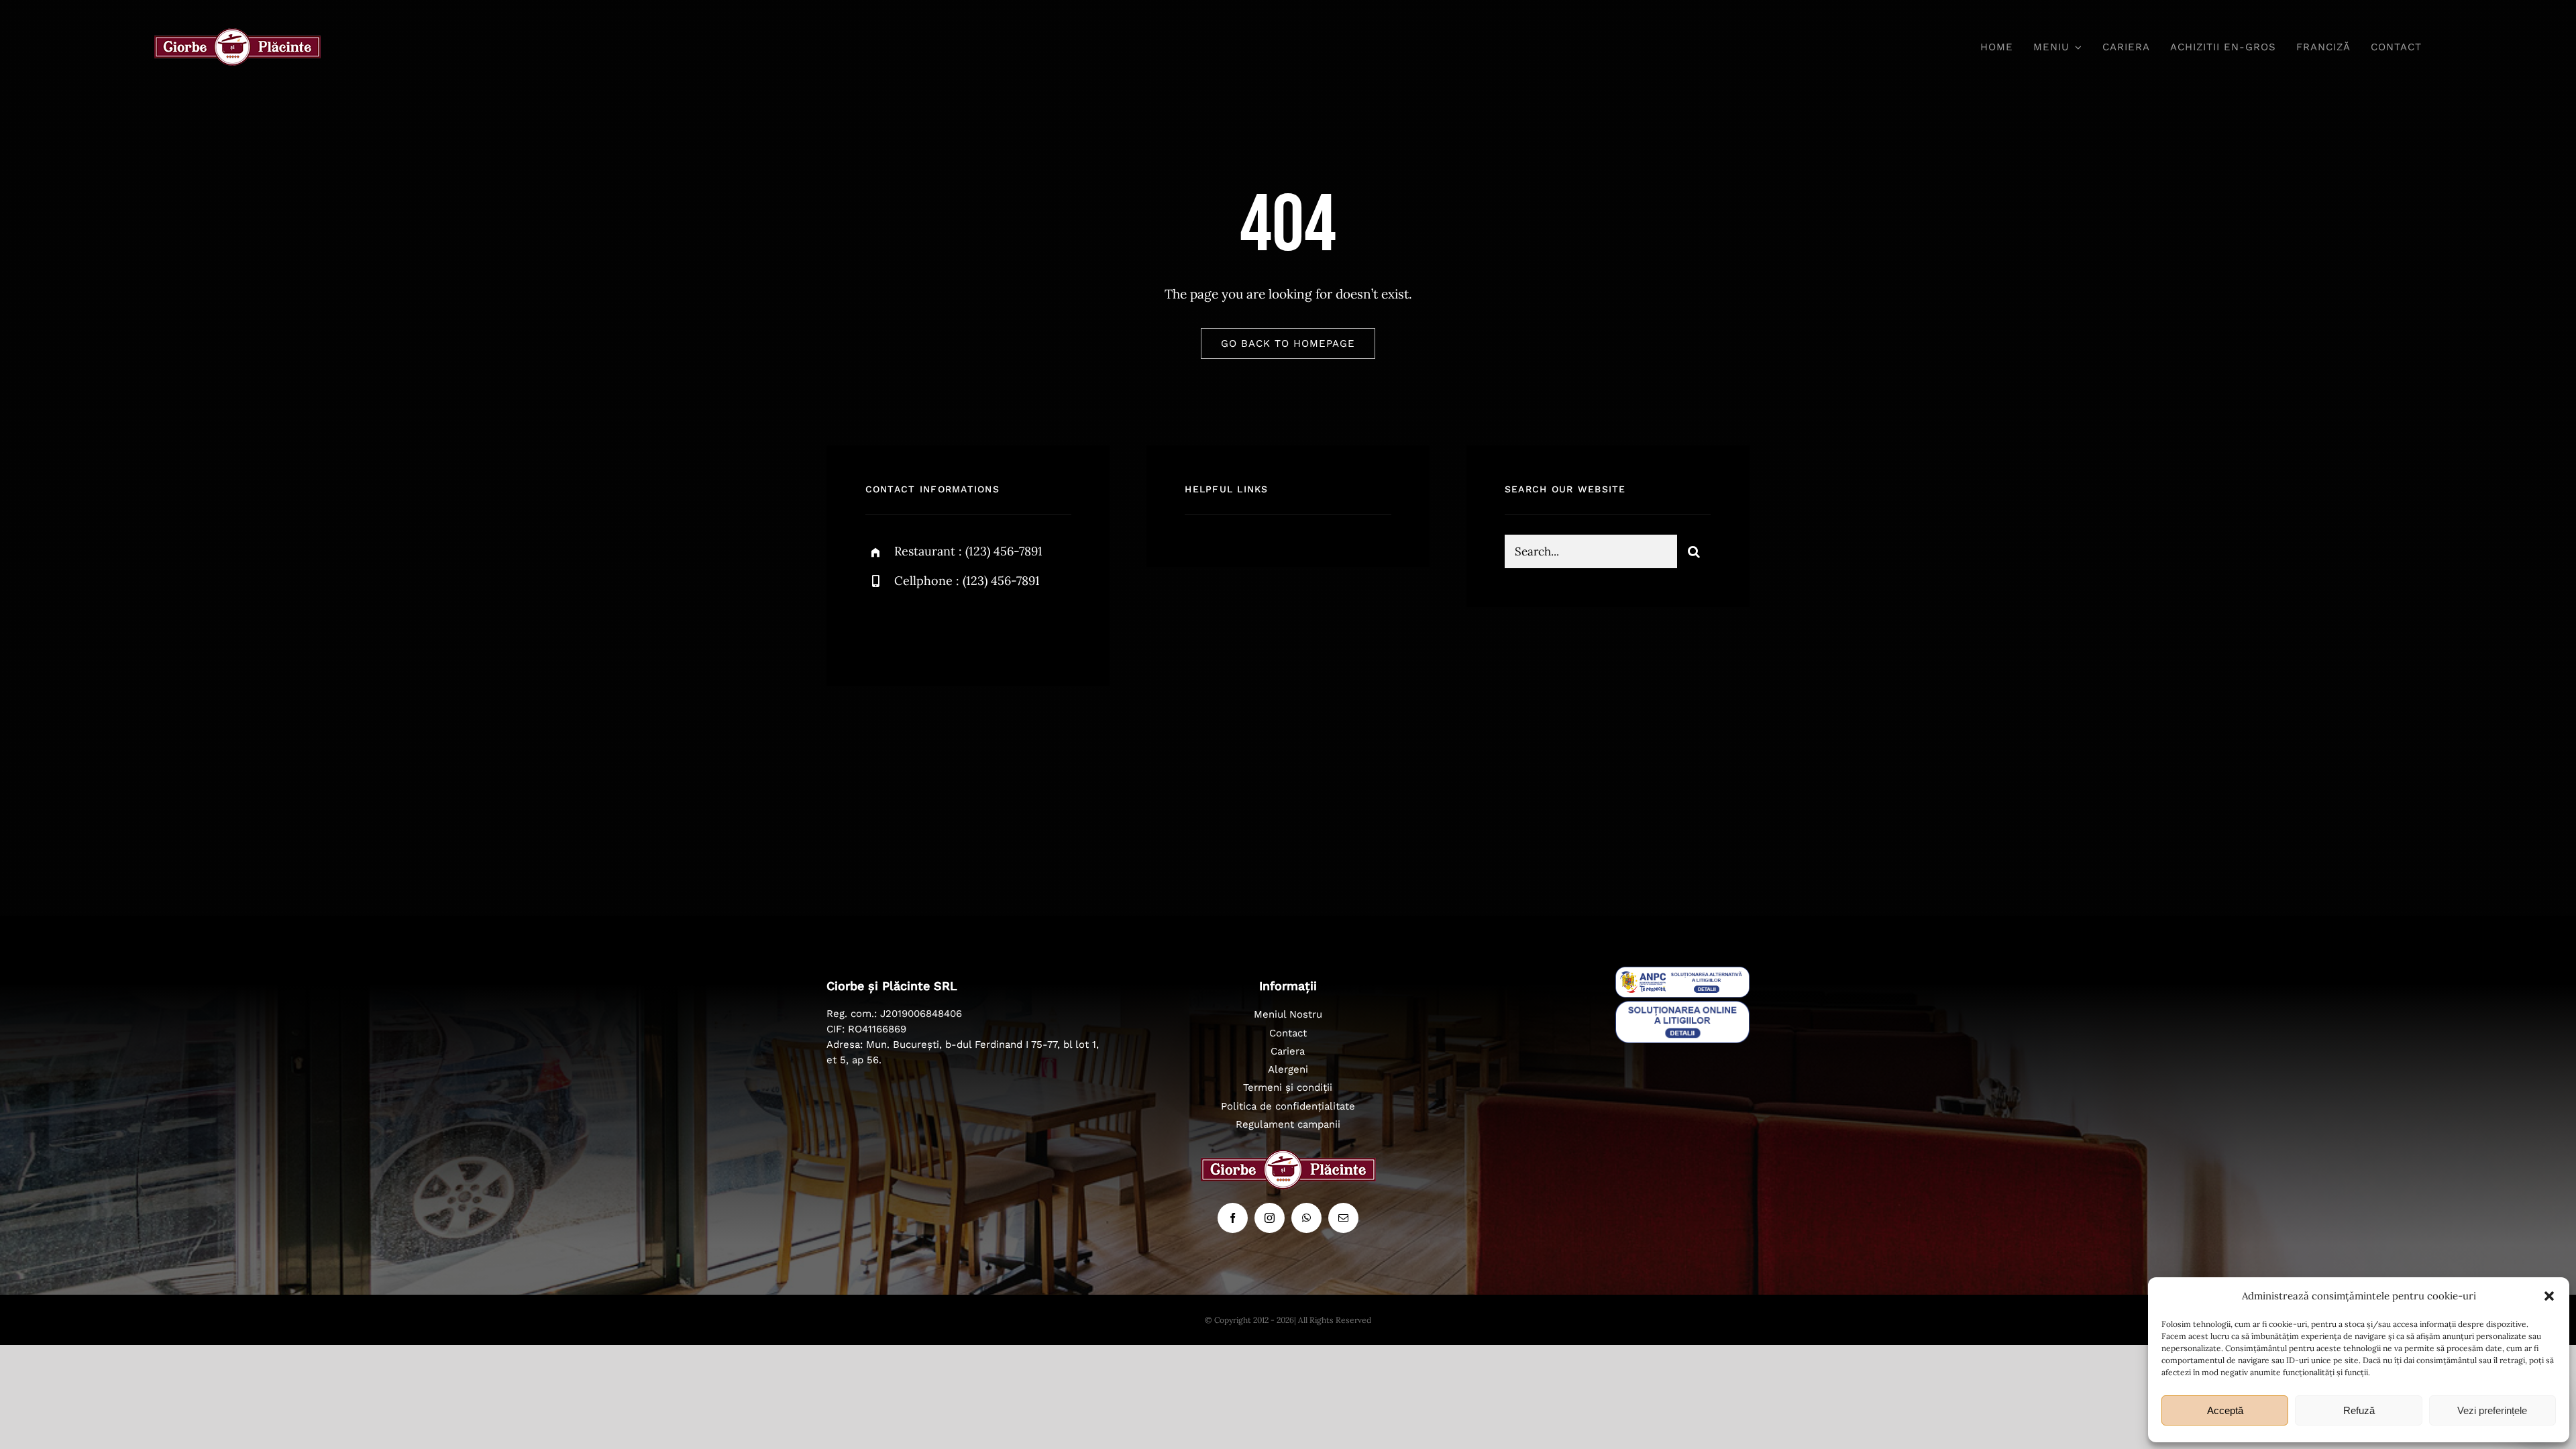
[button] (2549, 1296)
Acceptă (2225, 1410)
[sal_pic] (1682, 973)
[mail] (1343, 1218)
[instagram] (954, 627)
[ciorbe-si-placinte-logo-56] (237, 34)
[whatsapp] (1306, 1218)
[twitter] (917, 627)
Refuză (2359, 1410)
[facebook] (880, 627)
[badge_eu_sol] (1682, 1007)
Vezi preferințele (2492, 1410)
